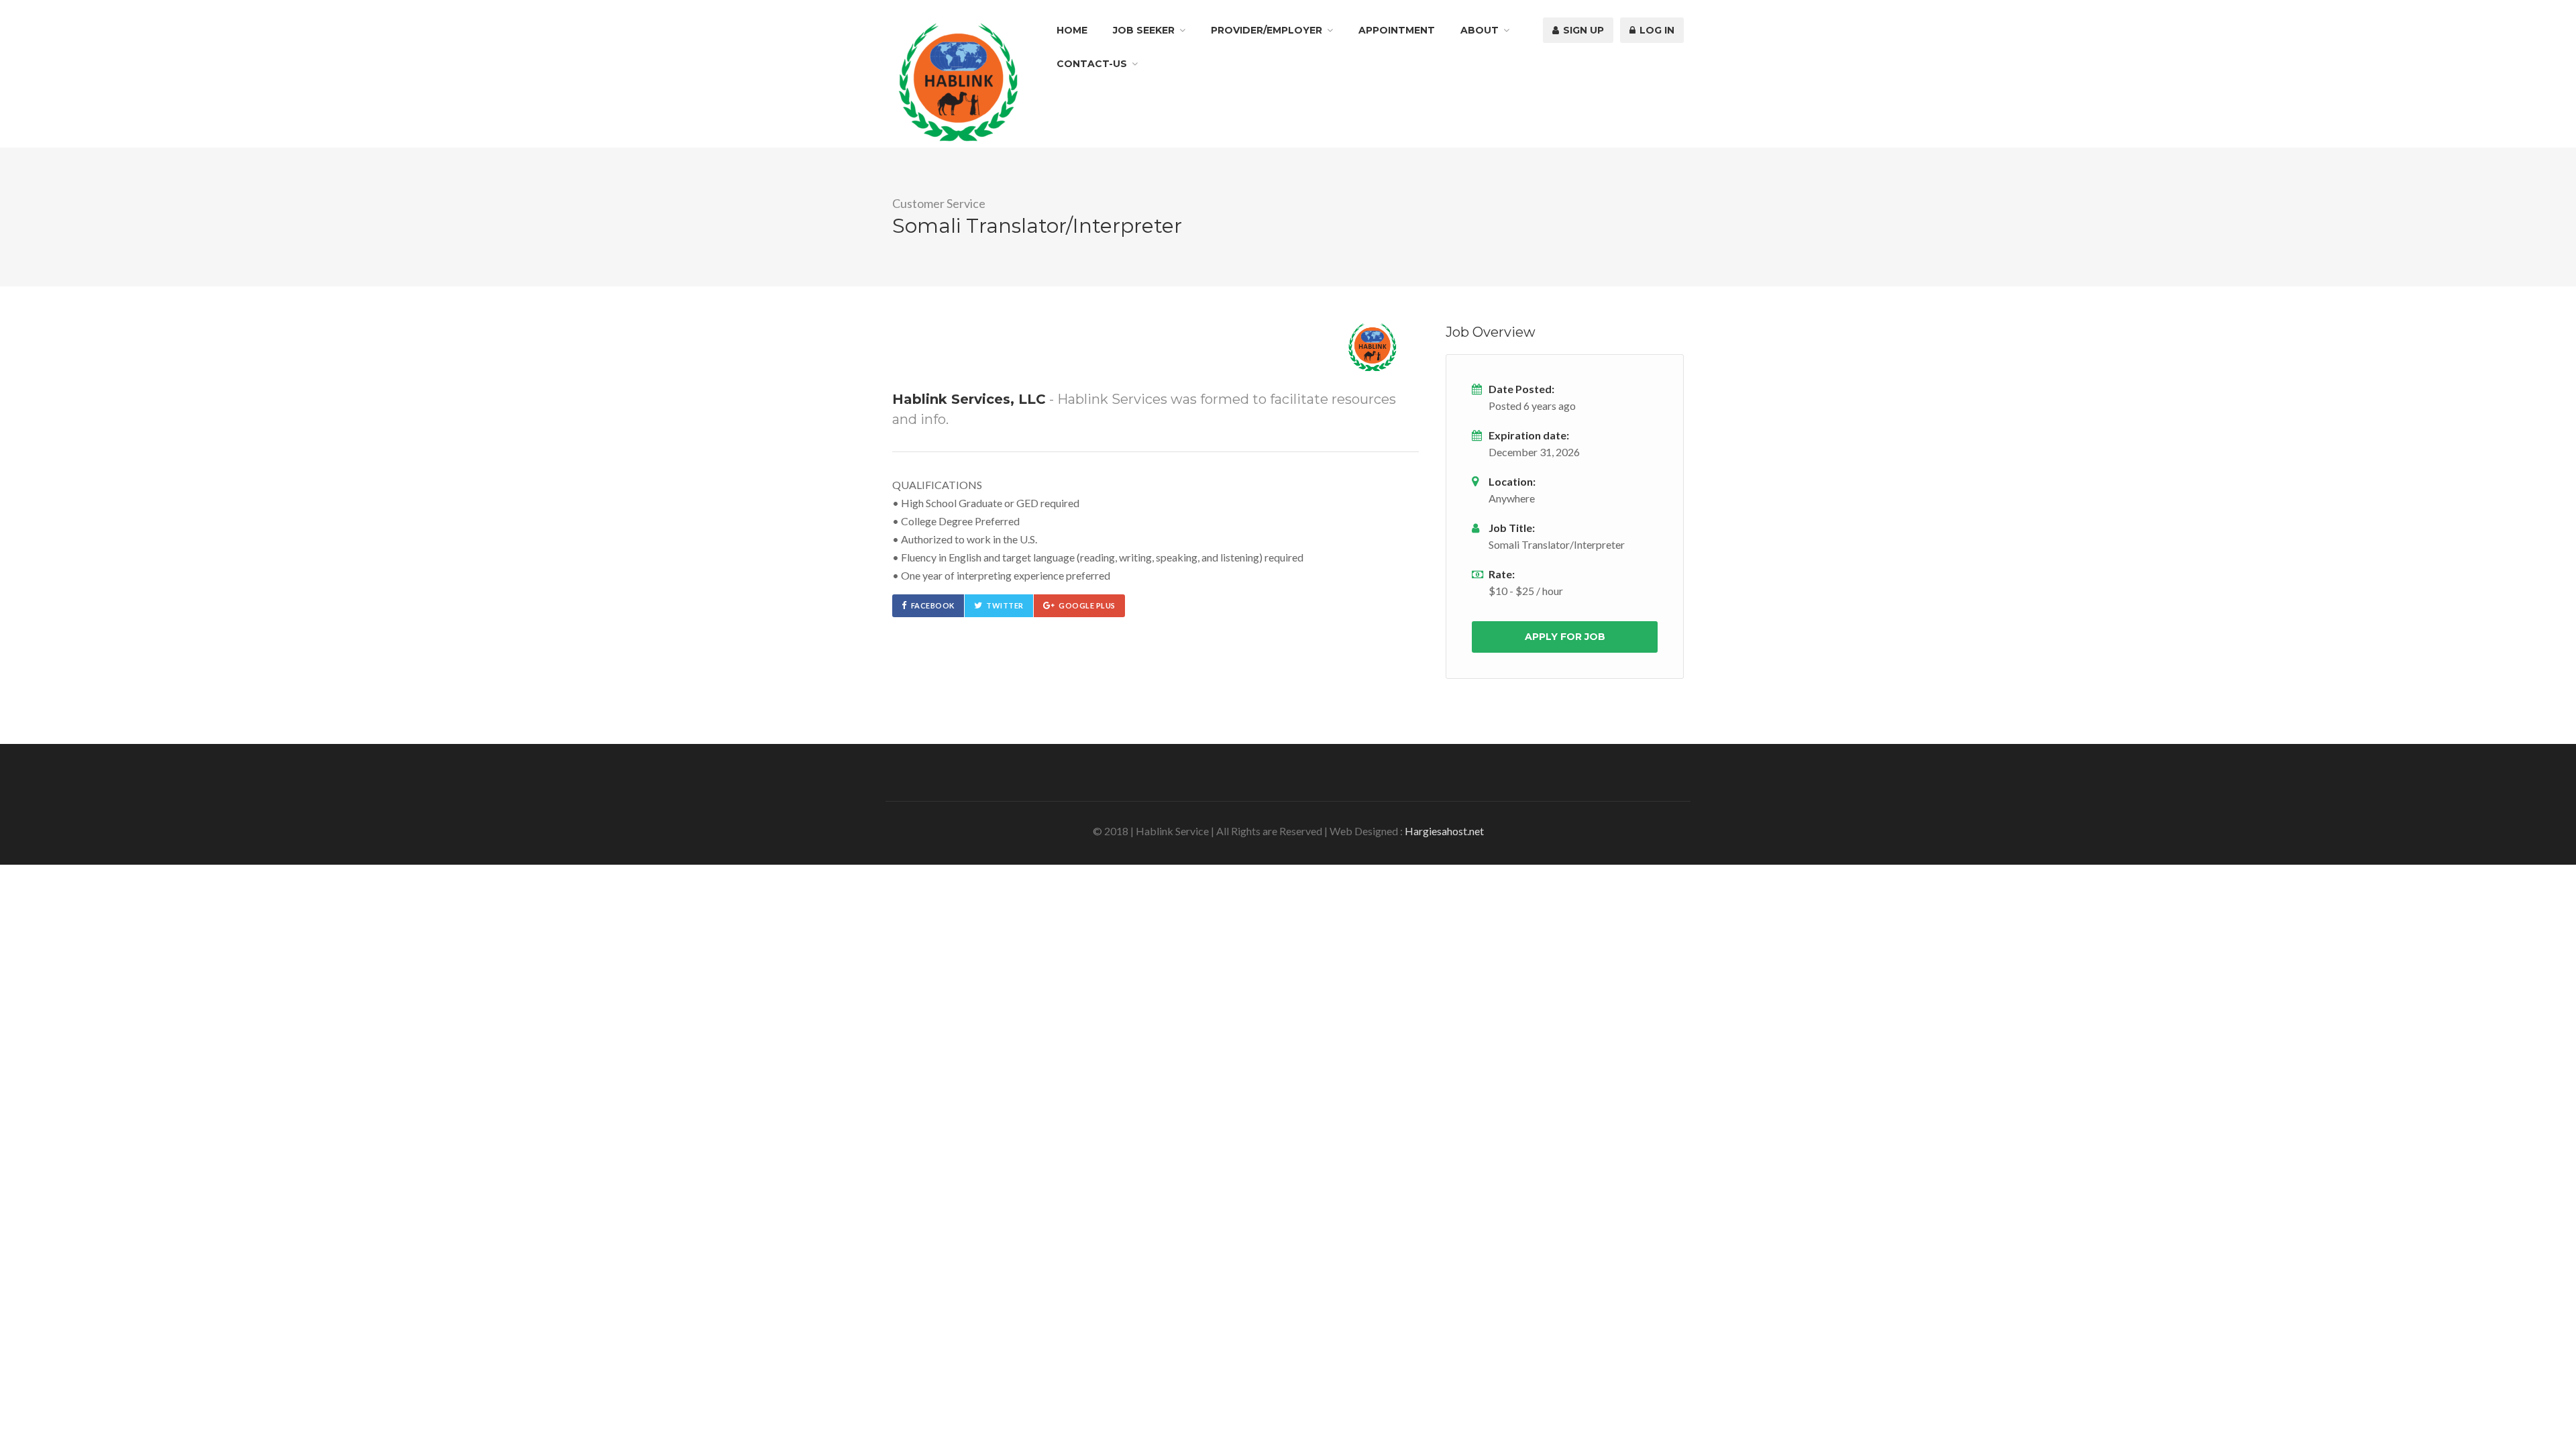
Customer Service (939, 203)
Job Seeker (1144, 30)
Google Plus (1087, 605)
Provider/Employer (1267, 30)
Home (1072, 30)
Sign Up (1582, 30)
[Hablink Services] (958, 82)
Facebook (933, 605)
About (1480, 30)
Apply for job (1565, 637)
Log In (1656, 30)
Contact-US (1092, 64)
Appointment (1397, 30)
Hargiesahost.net (1444, 831)
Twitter (1005, 605)
